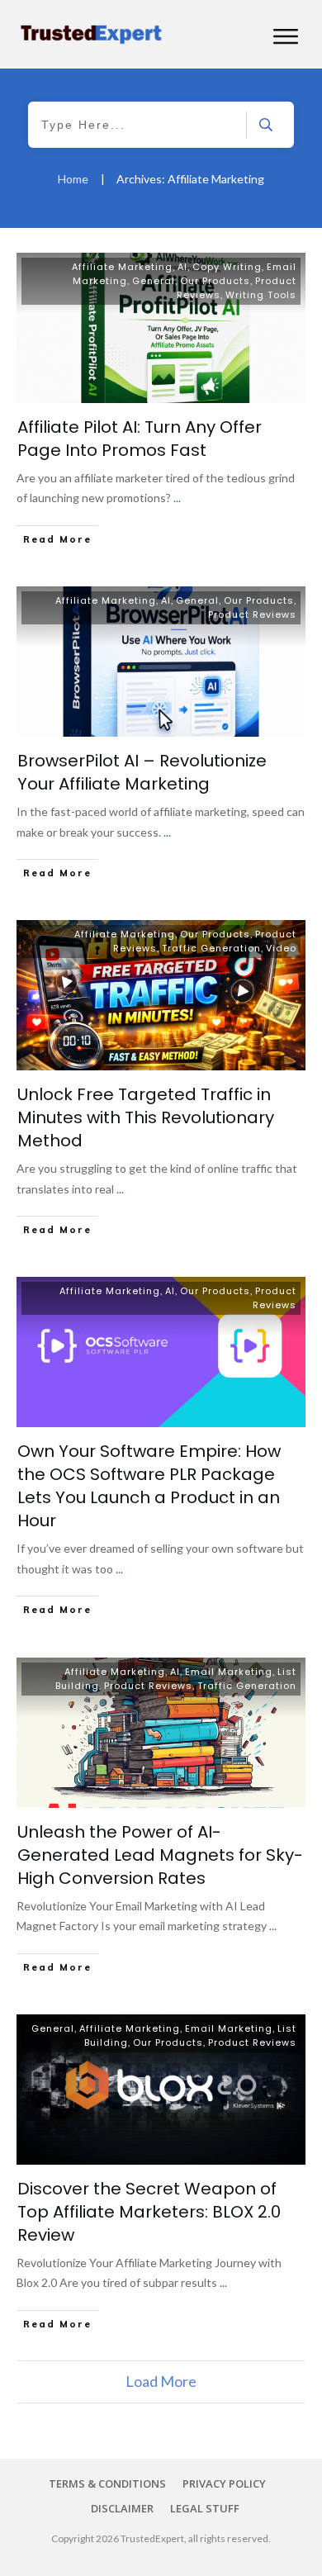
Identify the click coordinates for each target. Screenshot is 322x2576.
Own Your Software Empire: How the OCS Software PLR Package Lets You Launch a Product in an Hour (149, 1486)
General (154, 281)
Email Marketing (229, 1672)
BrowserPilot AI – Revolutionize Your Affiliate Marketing (142, 772)
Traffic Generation (211, 948)
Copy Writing (227, 267)
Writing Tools (261, 295)
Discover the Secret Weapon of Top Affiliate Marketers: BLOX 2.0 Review (149, 2212)
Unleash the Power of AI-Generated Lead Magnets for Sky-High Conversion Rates (160, 1855)
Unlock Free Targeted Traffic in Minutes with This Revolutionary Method (146, 1117)
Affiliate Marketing (122, 267)
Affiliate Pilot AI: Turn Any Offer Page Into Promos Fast (140, 439)
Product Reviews (252, 614)
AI (182, 267)
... (177, 498)
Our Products (215, 281)
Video (281, 948)
